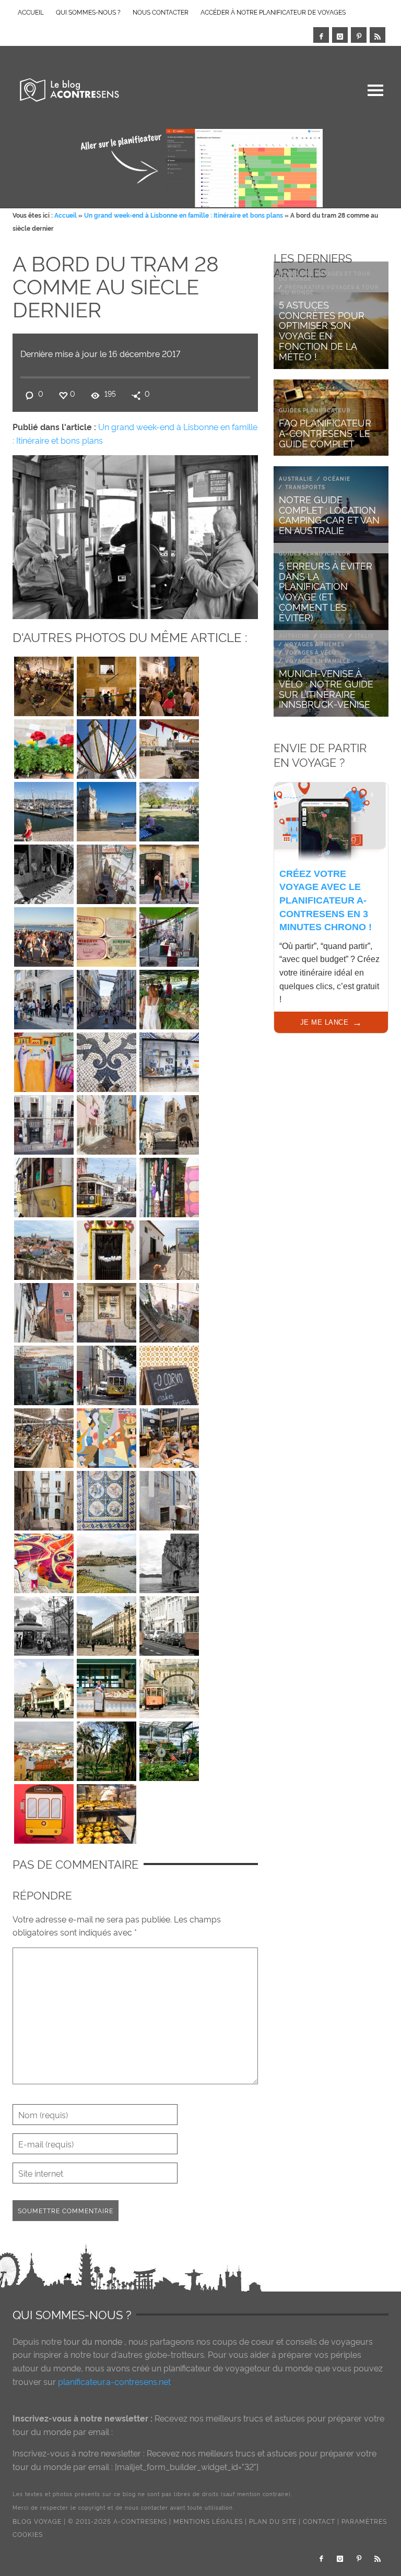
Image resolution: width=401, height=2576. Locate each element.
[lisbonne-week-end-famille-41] (44, 1060)
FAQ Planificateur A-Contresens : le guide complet (325, 432)
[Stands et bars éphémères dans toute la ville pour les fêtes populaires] (107, 684)
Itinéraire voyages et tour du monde (325, 276)
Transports (305, 487)
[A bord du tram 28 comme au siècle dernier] (135, 535)
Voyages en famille (318, 661)
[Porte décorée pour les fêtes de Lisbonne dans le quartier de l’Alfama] (107, 1248)
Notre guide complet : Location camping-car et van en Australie (329, 514)
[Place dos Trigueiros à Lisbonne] (44, 684)
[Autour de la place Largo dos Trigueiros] (169, 1498)
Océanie (337, 478)
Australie (296, 478)
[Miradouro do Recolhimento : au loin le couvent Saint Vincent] (44, 1248)
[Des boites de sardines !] (107, 934)
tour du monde (93, 2341)
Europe (332, 636)
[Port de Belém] (44, 809)
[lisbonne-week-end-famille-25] (107, 1373)
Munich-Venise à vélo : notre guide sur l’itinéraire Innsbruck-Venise (326, 688)
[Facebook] (321, 35)
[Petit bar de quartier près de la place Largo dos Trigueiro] (169, 872)
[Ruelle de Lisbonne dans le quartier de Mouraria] (44, 1498)
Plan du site (273, 2521)
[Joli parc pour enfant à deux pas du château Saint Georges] (169, 1248)
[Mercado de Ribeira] (169, 1749)
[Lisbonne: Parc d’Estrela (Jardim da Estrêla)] (107, 1749)
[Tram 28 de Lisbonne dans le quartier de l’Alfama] (107, 1185)
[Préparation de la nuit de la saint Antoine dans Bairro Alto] (169, 934)
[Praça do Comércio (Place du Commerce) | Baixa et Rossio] (169, 746)
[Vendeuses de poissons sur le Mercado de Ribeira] (107, 1686)
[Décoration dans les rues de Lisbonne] (107, 746)
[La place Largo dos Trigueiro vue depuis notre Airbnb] (44, 1373)
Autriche (294, 636)
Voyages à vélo (311, 652)
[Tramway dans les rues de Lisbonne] (169, 1686)
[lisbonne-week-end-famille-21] (169, 1435)
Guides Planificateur (315, 410)
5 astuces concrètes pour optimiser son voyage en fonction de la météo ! (322, 330)
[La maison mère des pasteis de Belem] (44, 872)
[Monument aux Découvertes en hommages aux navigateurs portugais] (169, 1561)
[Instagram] (340, 35)
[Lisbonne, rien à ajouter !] (169, 1060)
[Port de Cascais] (107, 1561)
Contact (319, 2521)
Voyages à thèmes (315, 644)
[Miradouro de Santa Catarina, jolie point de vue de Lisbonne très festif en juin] (44, 934)
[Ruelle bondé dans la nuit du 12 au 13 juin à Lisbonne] (169, 684)
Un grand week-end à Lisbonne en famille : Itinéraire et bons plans (184, 215)
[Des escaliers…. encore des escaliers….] (169, 1310)
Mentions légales (208, 2521)
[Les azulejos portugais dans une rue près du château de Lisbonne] (107, 1310)
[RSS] (378, 35)
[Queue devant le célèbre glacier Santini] (44, 997)
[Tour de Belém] (107, 809)
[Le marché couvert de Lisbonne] (44, 1686)
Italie (364, 636)
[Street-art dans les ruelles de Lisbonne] (107, 1435)
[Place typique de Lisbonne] (107, 1623)
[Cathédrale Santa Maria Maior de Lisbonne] (169, 1122)
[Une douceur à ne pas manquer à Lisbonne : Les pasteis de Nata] (107, 1811)
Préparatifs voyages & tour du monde (330, 289)
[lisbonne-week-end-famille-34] (169, 1185)
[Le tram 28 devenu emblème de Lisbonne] (44, 1811)
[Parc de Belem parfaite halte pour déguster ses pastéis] (169, 809)
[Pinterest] (359, 35)
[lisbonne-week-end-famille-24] (169, 1373)
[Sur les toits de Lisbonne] (44, 1749)
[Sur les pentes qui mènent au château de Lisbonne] (107, 872)
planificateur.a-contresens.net (114, 2381)
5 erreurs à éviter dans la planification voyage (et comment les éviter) (326, 591)
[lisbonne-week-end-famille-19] (107, 1498)
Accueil (66, 215)
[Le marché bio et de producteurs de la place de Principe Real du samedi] (169, 997)
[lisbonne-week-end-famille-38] (44, 1122)
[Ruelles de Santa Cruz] (44, 1310)
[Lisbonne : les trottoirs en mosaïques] (107, 1060)
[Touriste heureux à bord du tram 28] (44, 1185)
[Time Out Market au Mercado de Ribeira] (44, 1435)
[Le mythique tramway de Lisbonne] (169, 1623)
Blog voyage (37, 2521)
